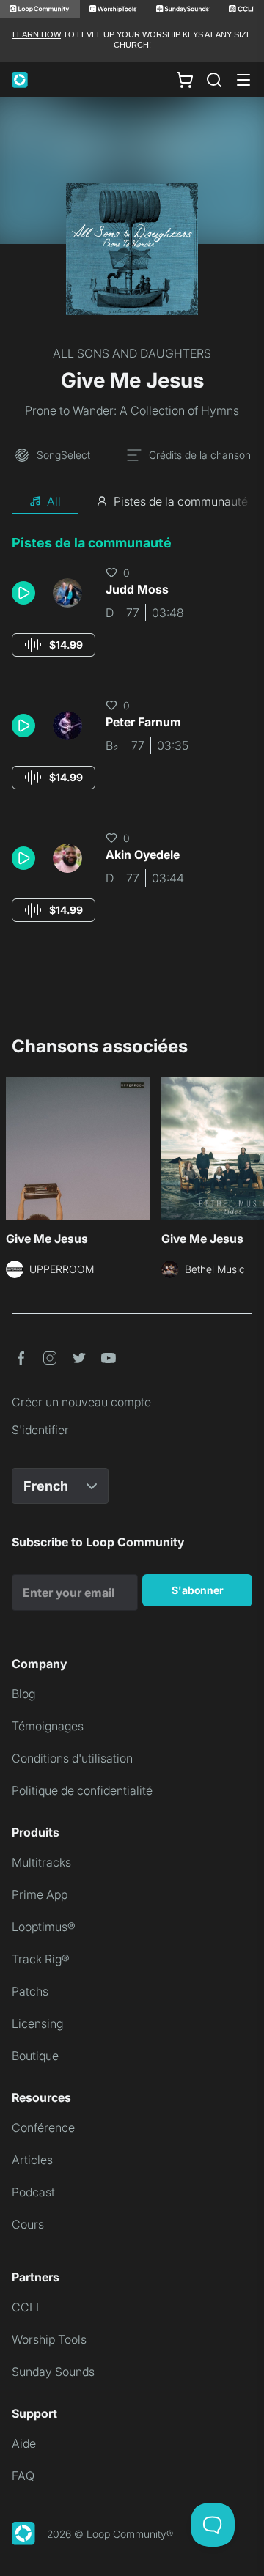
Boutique (35, 2056)
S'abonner (198, 1590)
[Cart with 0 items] (185, 79)
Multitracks (41, 1862)
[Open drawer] (243, 80)
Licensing (37, 2023)
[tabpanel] (132, 742)
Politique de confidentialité (82, 1790)
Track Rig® (41, 1959)
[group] (54, 645)
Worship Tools (49, 2339)
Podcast (33, 2192)
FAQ (23, 2476)
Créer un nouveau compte (81, 1402)
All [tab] (54, 501)
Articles (32, 2160)
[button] (26, 593)
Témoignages (48, 1726)
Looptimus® (44, 1927)
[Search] (214, 80)
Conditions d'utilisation (72, 1758)
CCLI (25, 2307)
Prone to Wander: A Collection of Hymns (132, 410)
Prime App (40, 1894)
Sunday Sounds (53, 2372)
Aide (24, 2443)
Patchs (30, 1991)
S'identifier (40, 1430)
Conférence (43, 2127)
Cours (28, 2224)
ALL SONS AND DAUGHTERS (132, 353)
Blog (23, 1694)
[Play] (23, 593)
